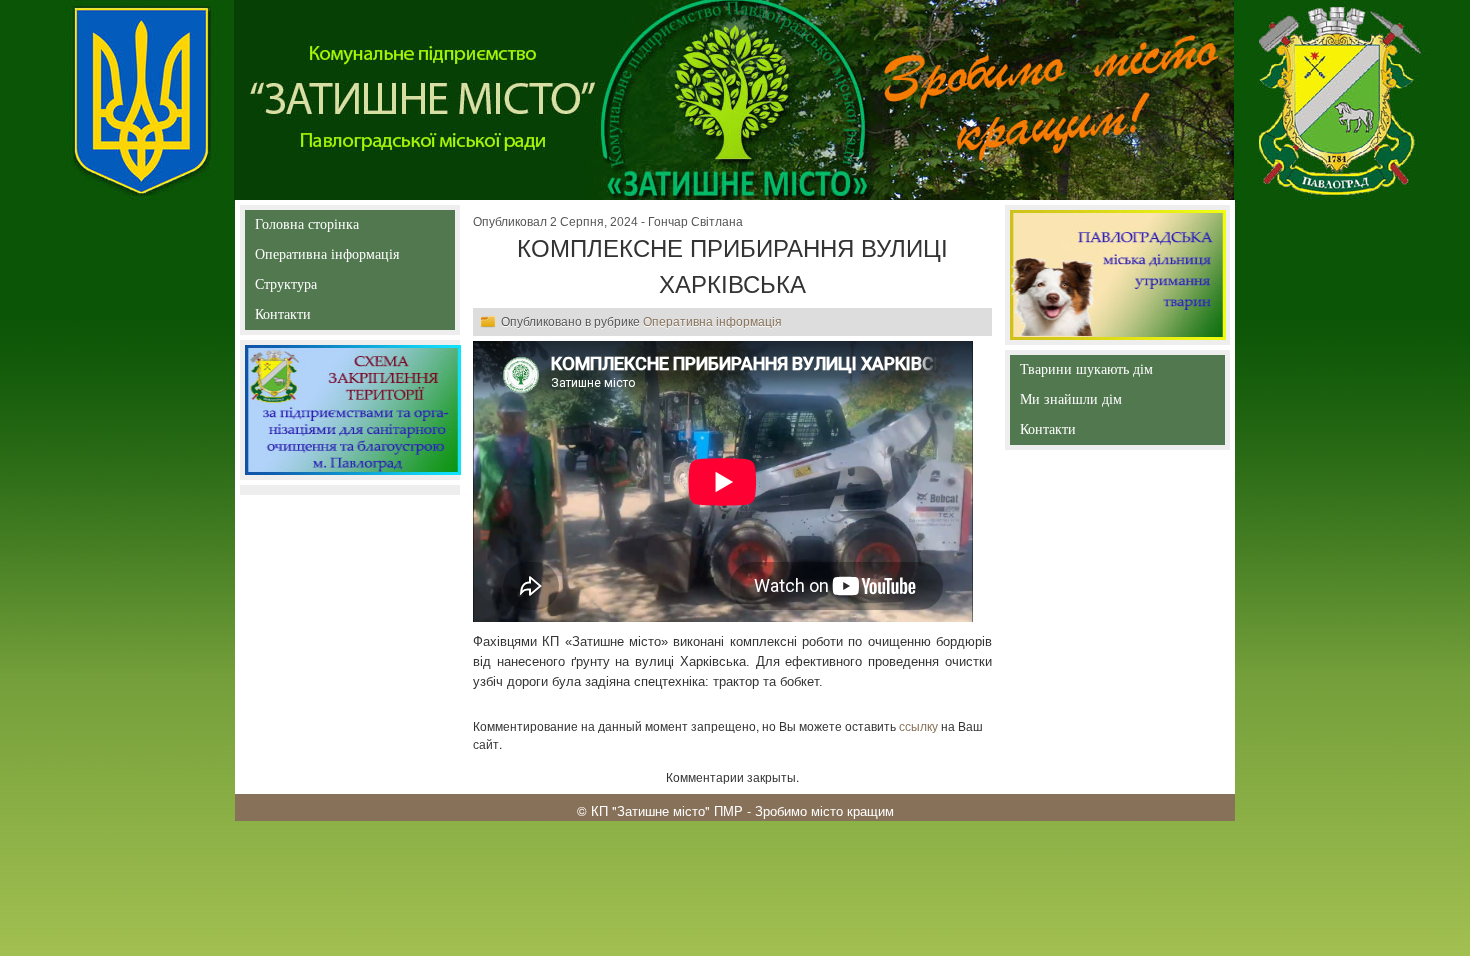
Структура (321, 288)
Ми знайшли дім (1113, 399)
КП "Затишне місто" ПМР (667, 810)
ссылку (918, 725)
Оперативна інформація (327, 258)
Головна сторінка (307, 228)
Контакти (328, 318)
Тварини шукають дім (1090, 373)
